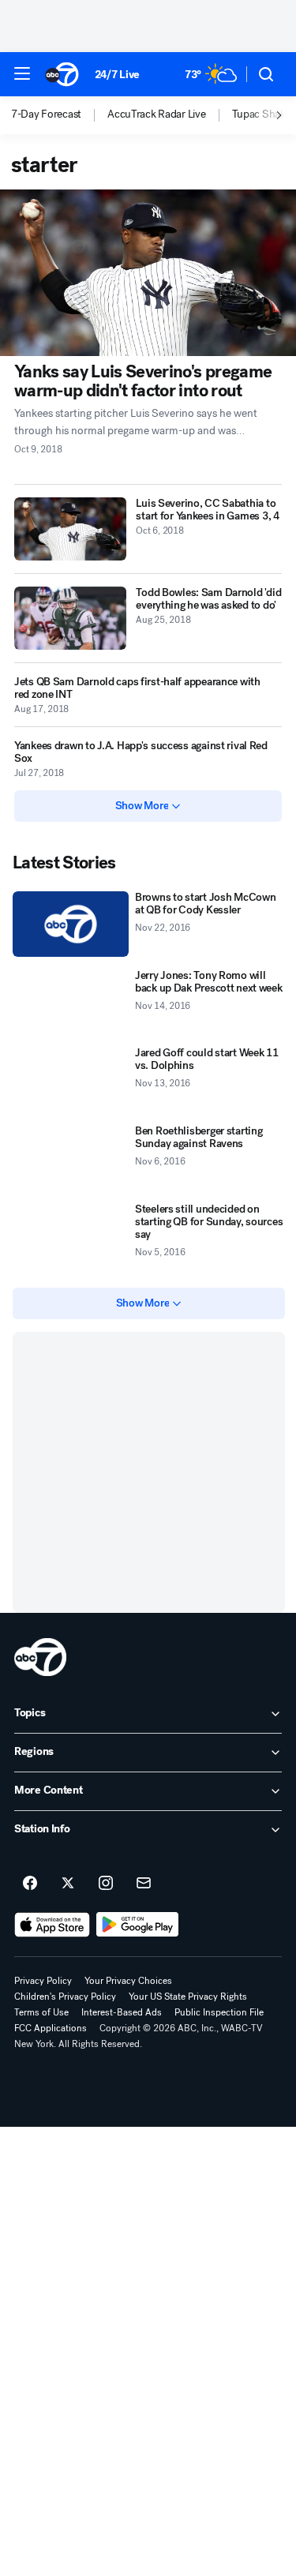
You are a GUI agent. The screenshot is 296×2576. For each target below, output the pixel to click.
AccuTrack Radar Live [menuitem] (156, 114)
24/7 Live (117, 75)
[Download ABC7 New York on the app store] (52, 1925)
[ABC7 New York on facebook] (30, 1884)
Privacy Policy (43, 1981)
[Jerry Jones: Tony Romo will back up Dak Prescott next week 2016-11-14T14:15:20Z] (71, 1002)
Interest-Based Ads (122, 2012)
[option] (59, 115)
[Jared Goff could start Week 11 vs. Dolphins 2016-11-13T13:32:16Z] (71, 1080)
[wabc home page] (40, 1657)
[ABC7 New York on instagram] (106, 1884)
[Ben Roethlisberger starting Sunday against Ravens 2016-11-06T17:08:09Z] (71, 1158)
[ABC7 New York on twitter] (68, 1884)
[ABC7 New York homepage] (62, 74)
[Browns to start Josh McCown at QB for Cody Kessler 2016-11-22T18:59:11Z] (71, 924)
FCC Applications (51, 2028)
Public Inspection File (219, 2012)
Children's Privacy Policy (65, 1997)
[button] (22, 73)
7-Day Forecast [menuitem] (46, 114)
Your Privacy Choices (128, 1981)
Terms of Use (41, 2012)
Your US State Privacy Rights (188, 1997)
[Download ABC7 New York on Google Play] (138, 1925)
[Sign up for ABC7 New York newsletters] (144, 1884)
